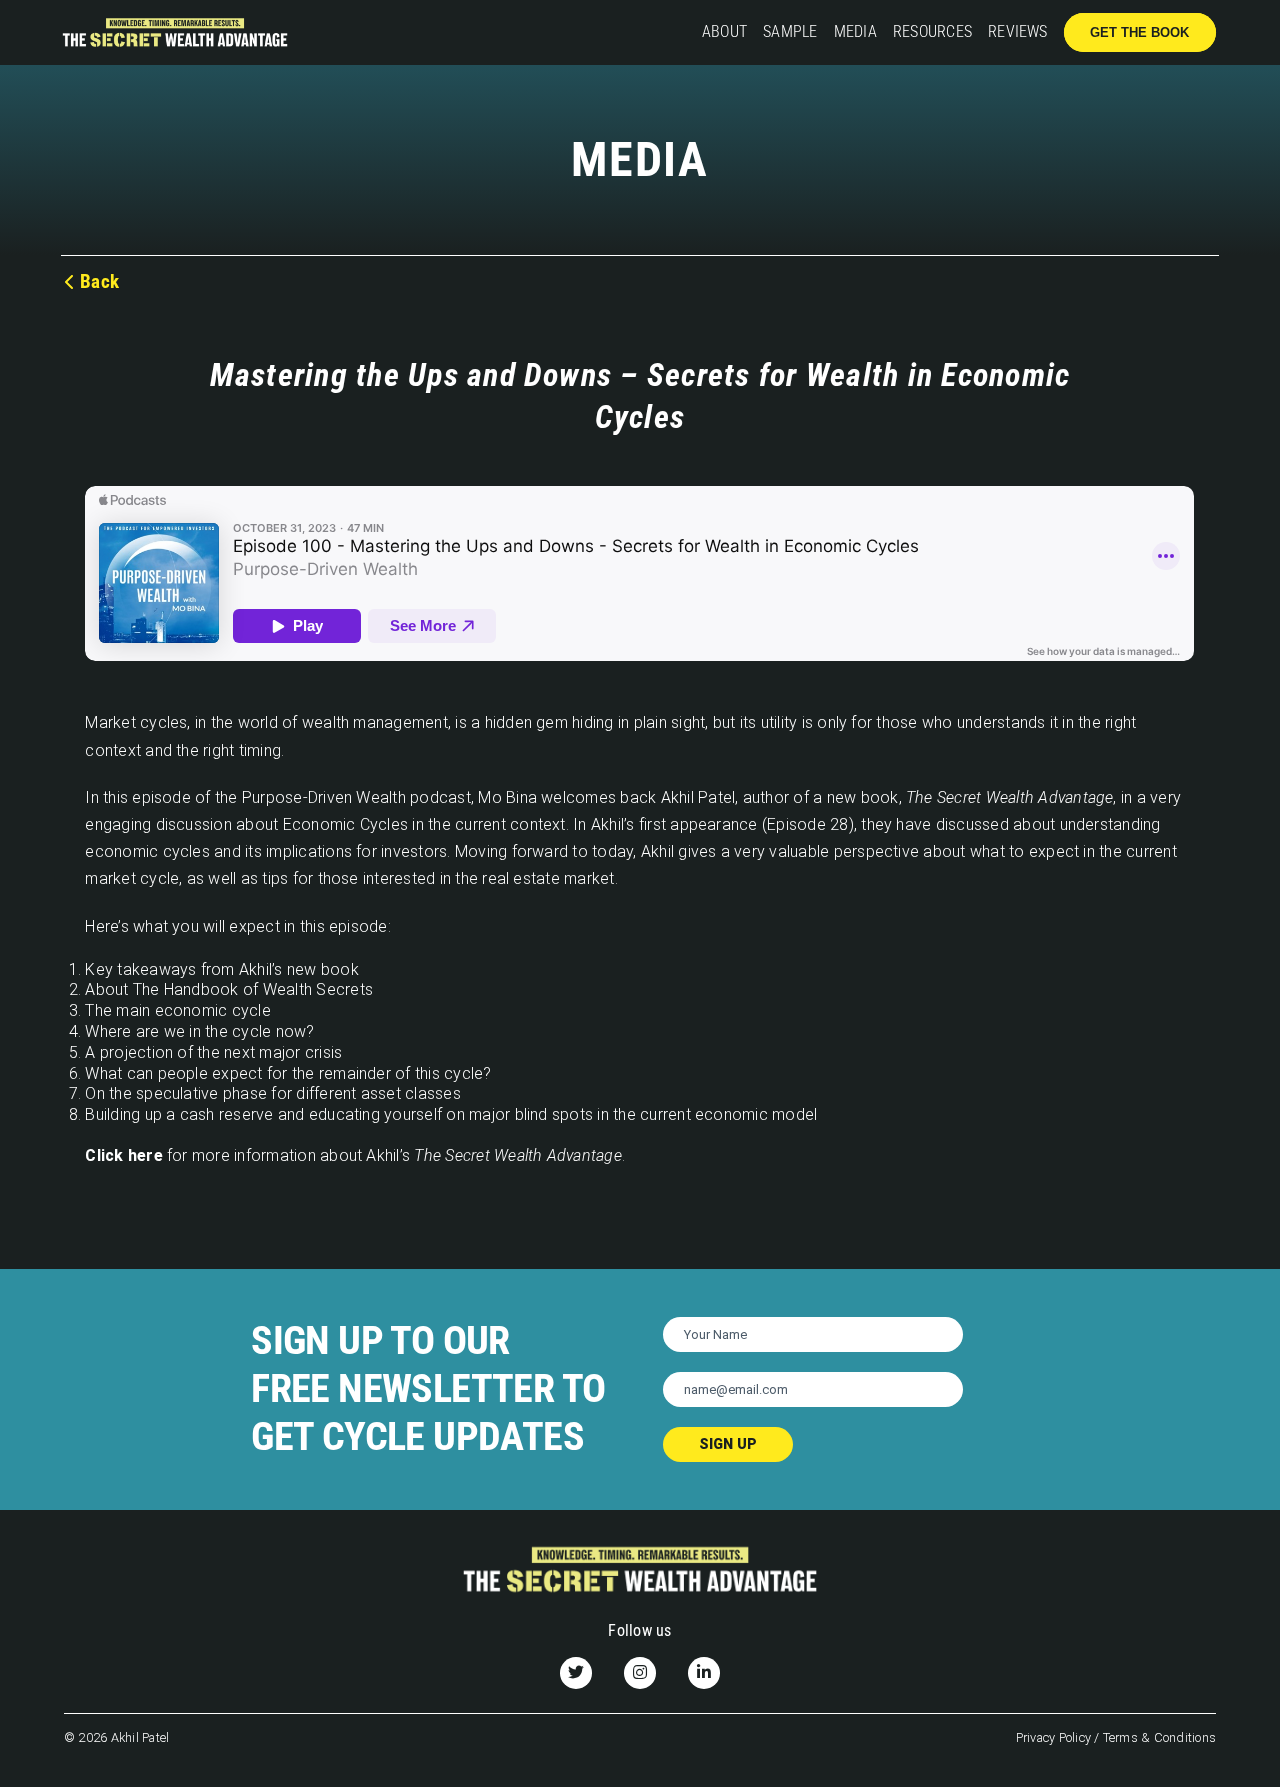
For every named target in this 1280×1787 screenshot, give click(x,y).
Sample (790, 31)
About (724, 31)
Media (855, 31)
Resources (932, 31)
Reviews (1018, 31)
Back (99, 281)
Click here (123, 1155)
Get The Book (1139, 32)
